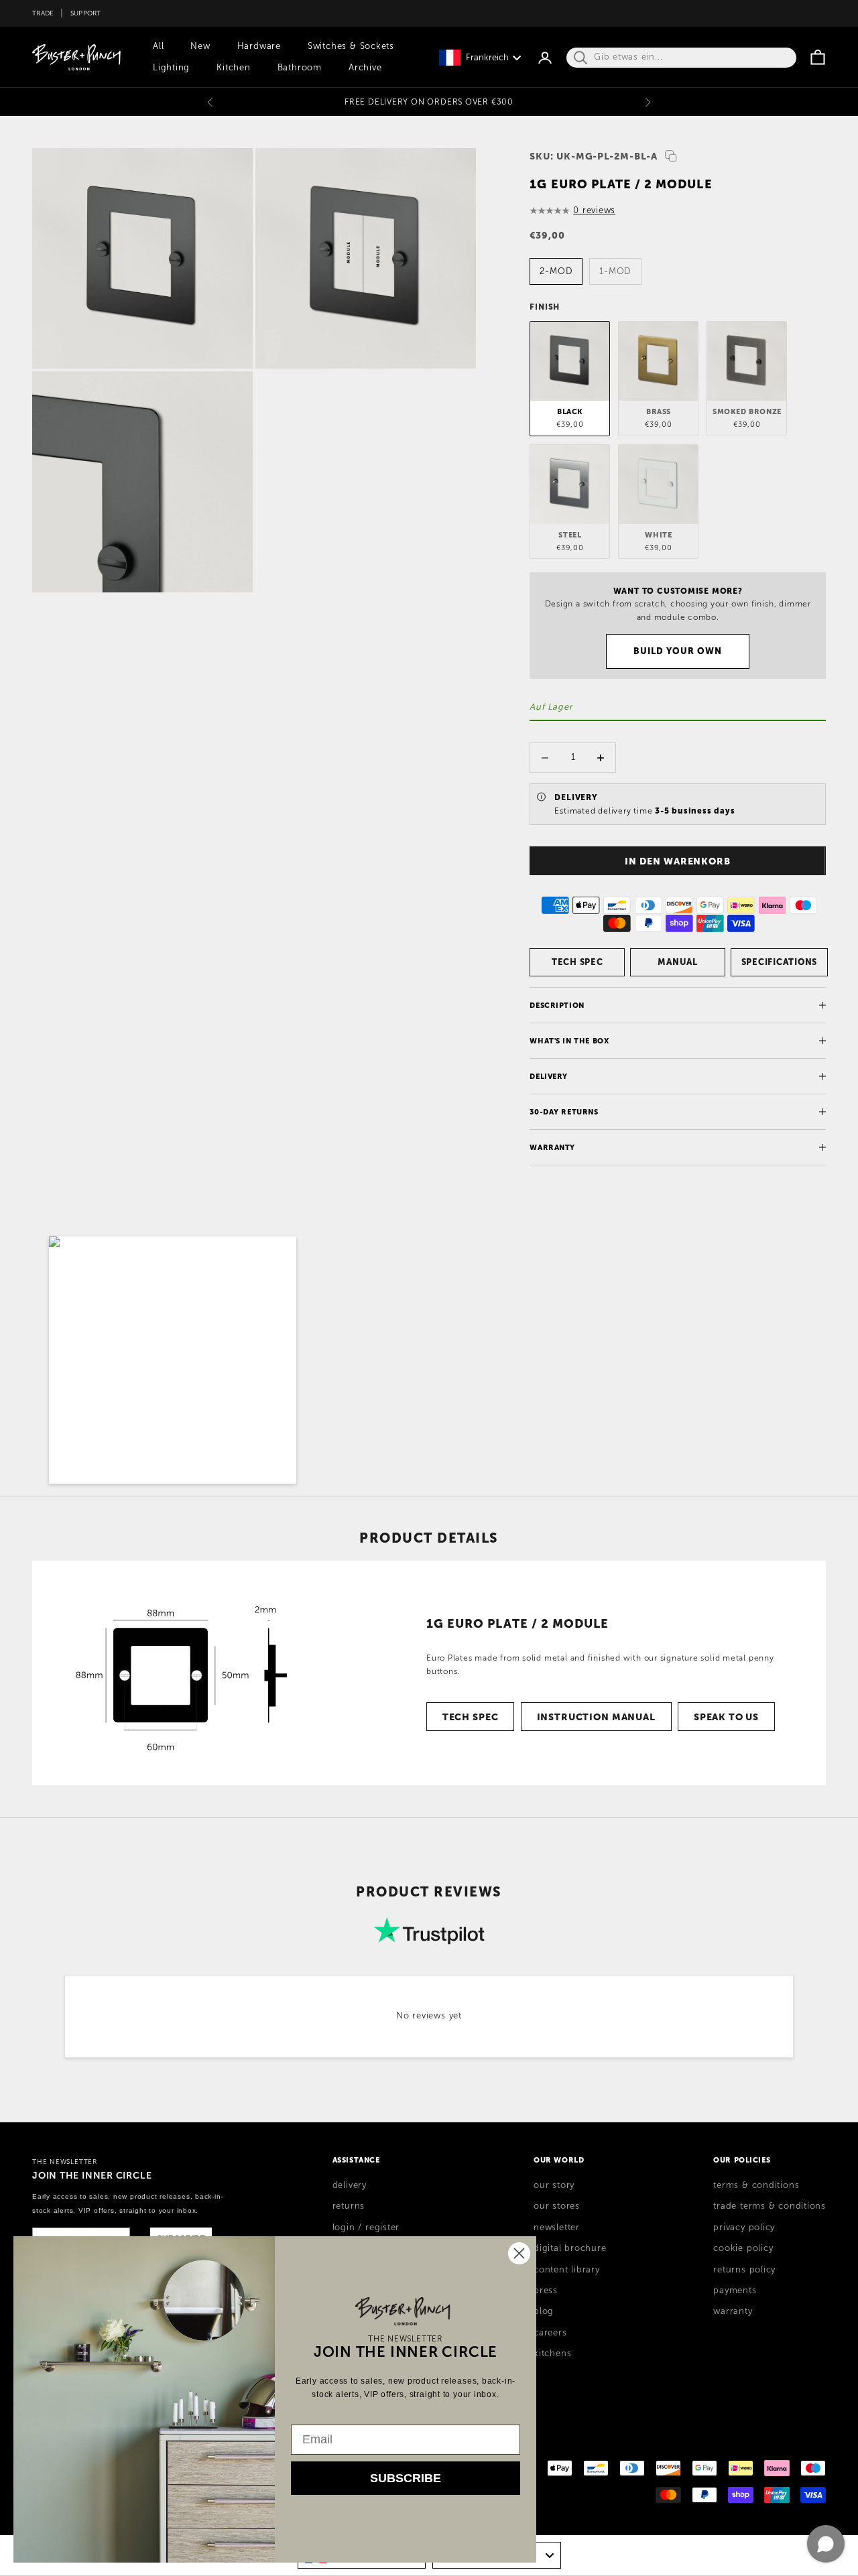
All (158, 46)
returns (349, 2206)
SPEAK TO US (726, 1717)
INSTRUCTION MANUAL (596, 1717)
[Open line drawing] (191, 1673)
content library (567, 2270)
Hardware (259, 46)
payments (735, 2291)
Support (86, 13)
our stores (557, 2206)
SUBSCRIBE (406, 2478)
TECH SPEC (577, 962)
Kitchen (233, 68)
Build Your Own (678, 651)
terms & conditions (756, 2185)
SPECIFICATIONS (780, 962)
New (200, 46)
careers (550, 2333)
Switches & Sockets (351, 46)
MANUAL (678, 962)
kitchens (552, 2354)
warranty (733, 2311)
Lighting (171, 68)
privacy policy (744, 2228)
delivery (350, 2185)
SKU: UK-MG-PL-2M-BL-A (593, 156)
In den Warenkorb (678, 861)
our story (554, 2185)
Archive (365, 68)
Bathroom (300, 68)
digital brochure (570, 2248)
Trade (43, 13)
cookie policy (743, 2248)
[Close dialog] (519, 2253)
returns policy (744, 2270)
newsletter (557, 2228)
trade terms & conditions (770, 2206)
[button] (173, 1360)
